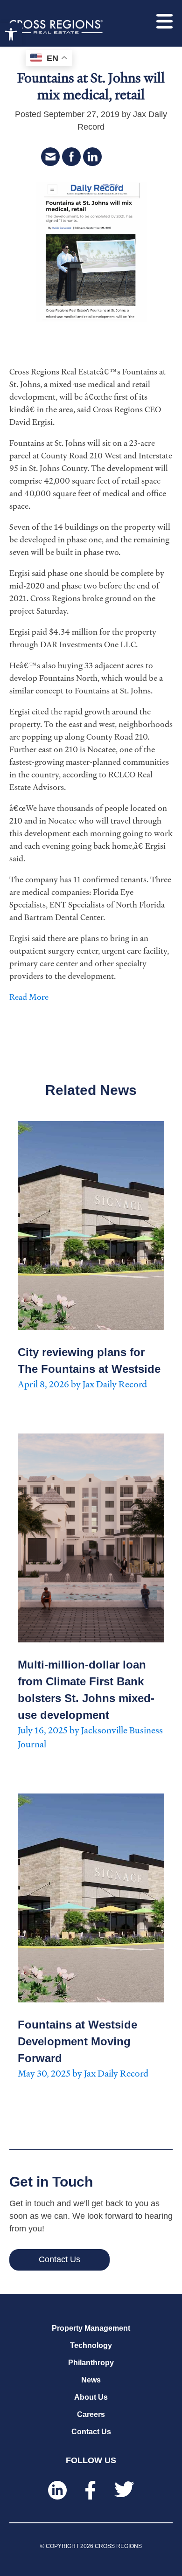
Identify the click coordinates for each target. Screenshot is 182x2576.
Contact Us (91, 2432)
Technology (91, 2345)
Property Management (91, 2328)
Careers (91, 2414)
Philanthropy (91, 2363)
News (91, 2380)
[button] (11, 34)
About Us (91, 2397)
